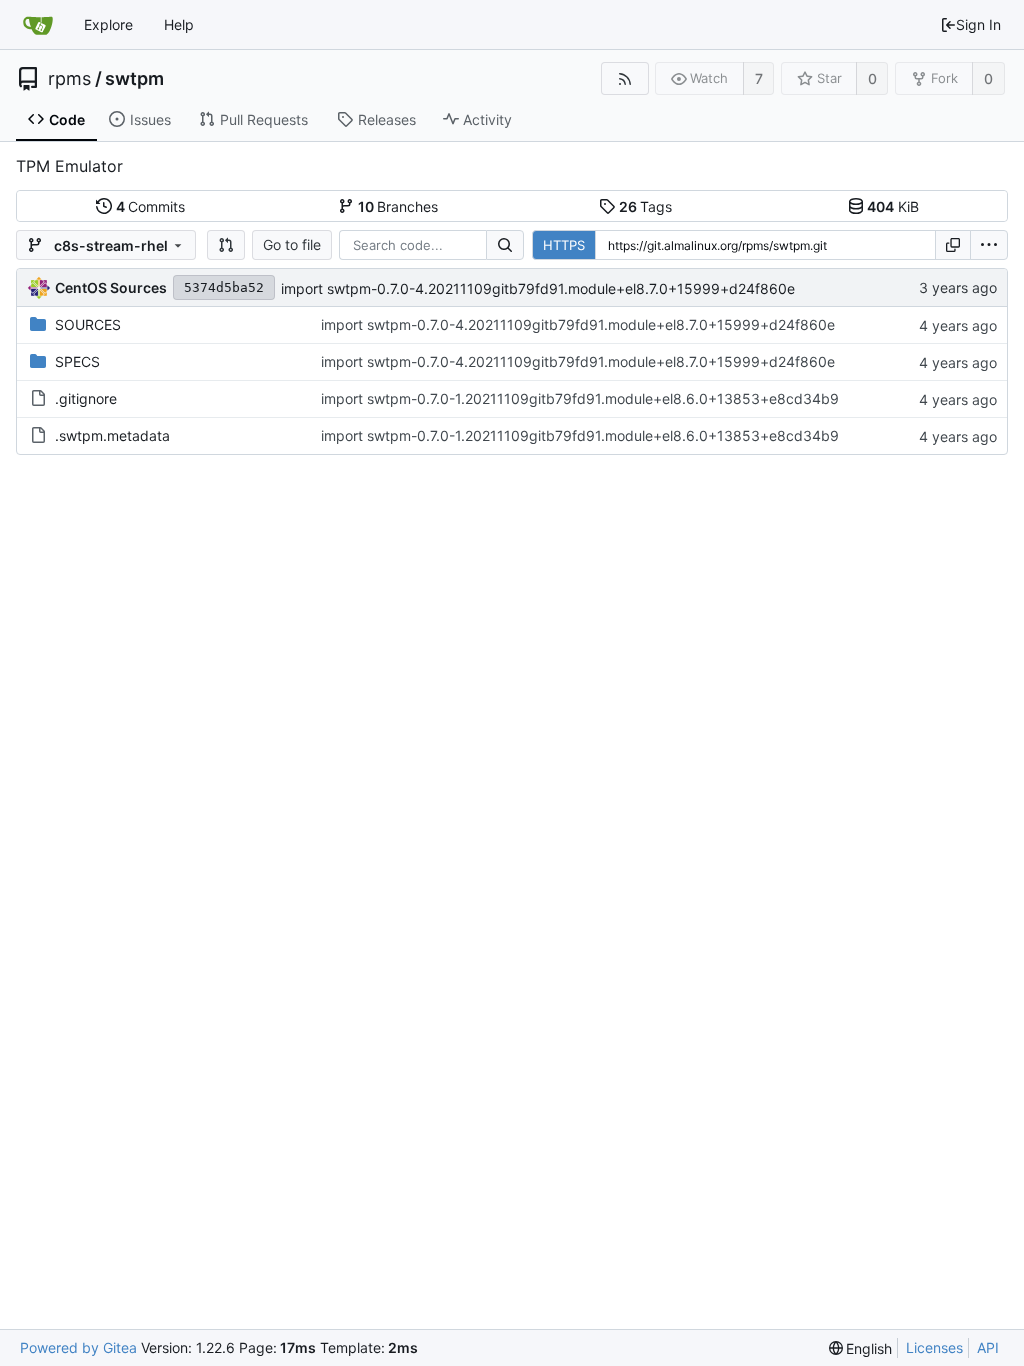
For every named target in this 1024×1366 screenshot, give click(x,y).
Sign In (978, 24)
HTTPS (564, 245)
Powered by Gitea (78, 1347)
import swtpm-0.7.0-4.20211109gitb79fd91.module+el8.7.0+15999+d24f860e (538, 288)
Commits (151, 206)
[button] (226, 245)
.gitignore (86, 398)
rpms (69, 79)
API (988, 1347)
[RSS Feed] (624, 78)
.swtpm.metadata (112, 435)
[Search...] (505, 245)
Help (179, 24)
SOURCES (88, 324)
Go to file (292, 244)
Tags (646, 206)
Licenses (934, 1347)
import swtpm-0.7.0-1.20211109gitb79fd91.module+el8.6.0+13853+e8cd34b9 (580, 398)
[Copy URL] (953, 245)
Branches (398, 206)
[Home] (38, 25)
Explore (108, 24)
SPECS (77, 361)
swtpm (134, 79)
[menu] (989, 245)
